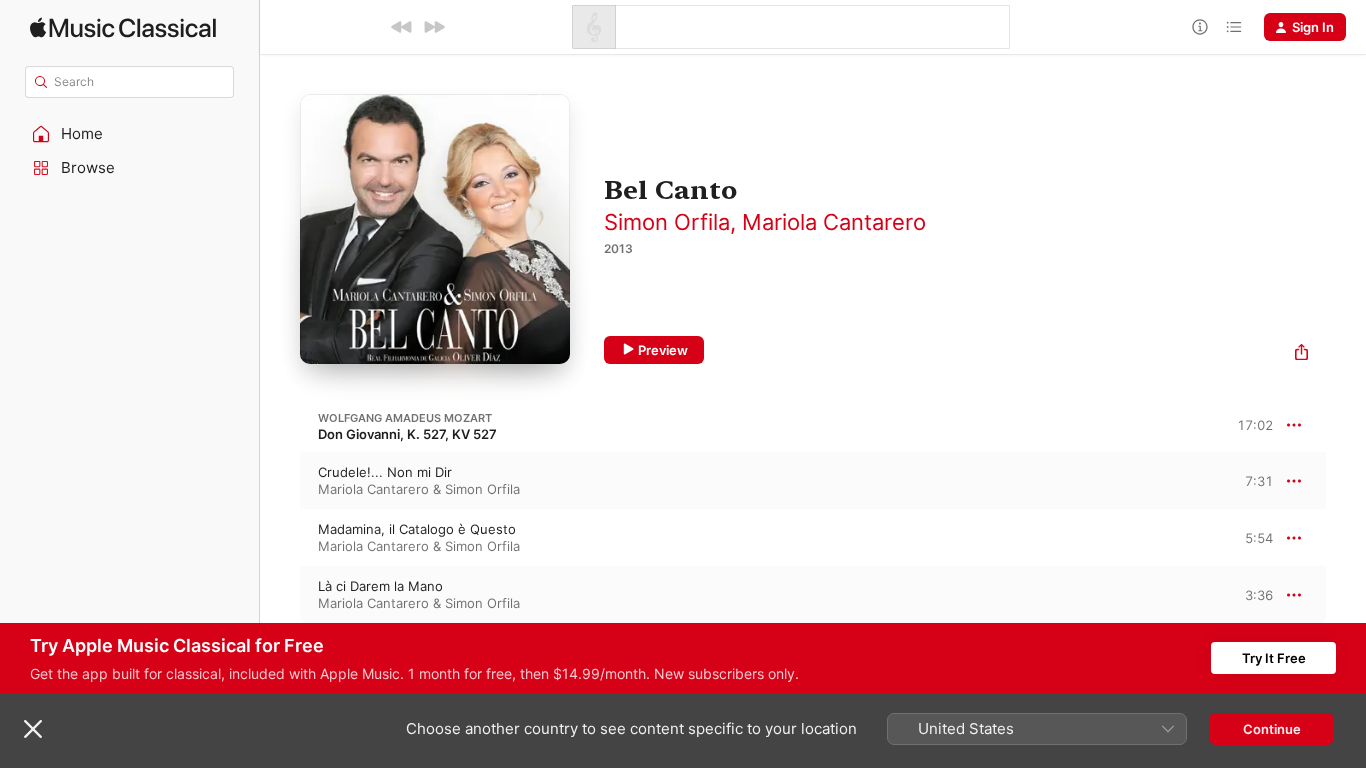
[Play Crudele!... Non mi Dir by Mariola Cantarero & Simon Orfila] (280, 481)
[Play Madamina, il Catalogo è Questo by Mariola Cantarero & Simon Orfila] (280, 538)
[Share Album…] (1301, 354)
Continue (1272, 729)
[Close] (33, 729)
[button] (130, 134)
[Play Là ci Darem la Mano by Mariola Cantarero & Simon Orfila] (280, 595)
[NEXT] (434, 27)
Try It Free (1274, 658)
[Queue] (1234, 27)
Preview (663, 350)
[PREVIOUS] (402, 27)
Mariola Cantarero (834, 222)
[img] (123, 27)
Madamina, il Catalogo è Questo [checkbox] (417, 529)
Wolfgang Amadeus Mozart (405, 418)
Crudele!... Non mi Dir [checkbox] (385, 472)
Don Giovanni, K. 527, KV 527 (407, 434)
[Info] (1200, 27)
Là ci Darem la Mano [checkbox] (380, 586)
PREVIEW (1251, 480)
